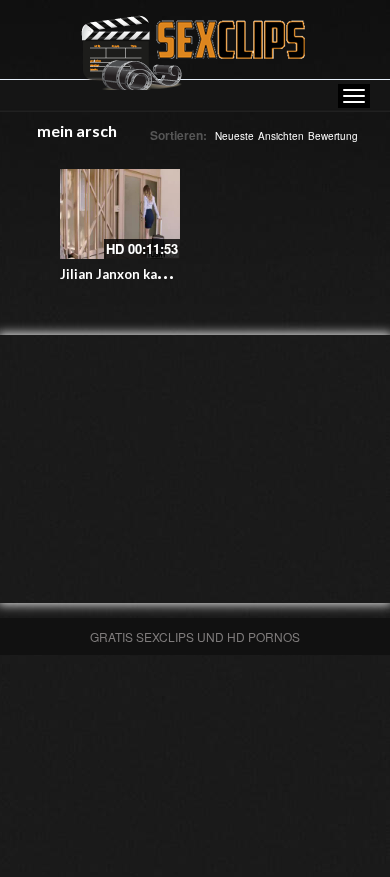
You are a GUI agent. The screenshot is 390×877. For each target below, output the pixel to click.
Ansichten (281, 136)
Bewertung (333, 136)
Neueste (234, 136)
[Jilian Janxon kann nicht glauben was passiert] (120, 214)
